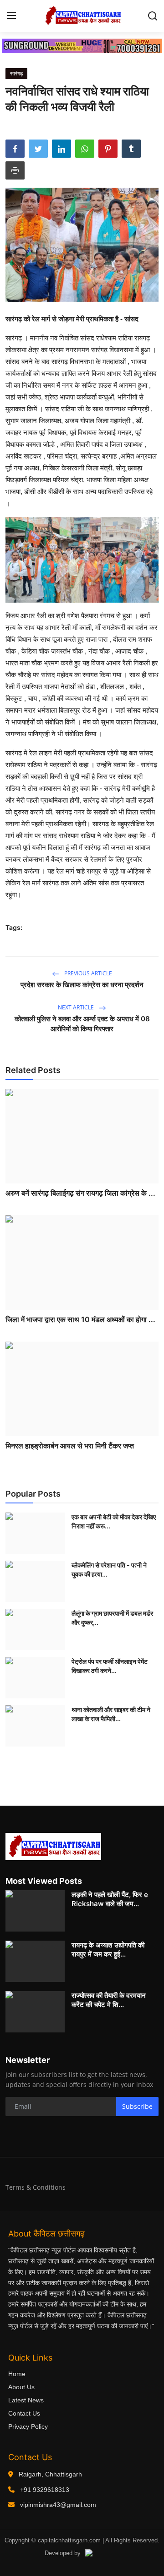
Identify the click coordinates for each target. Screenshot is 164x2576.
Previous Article (87, 973)
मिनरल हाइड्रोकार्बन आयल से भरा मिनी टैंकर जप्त (70, 1446)
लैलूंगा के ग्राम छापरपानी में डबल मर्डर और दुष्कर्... (112, 1618)
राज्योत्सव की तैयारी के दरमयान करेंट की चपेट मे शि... (109, 2000)
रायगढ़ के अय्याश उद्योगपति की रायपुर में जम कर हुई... (108, 1949)
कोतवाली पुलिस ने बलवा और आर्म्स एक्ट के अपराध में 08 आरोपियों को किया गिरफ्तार (82, 1024)
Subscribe (137, 2106)
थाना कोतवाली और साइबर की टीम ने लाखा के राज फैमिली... (111, 1714)
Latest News (26, 2400)
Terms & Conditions (36, 2187)
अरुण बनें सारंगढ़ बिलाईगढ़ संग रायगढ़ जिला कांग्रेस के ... (80, 1193)
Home (17, 2374)
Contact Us (24, 2413)
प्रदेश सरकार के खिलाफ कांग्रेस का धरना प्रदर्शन (82, 985)
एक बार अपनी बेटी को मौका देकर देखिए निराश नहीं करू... (114, 1521)
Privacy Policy (28, 2426)
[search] (153, 16)
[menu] (11, 16)
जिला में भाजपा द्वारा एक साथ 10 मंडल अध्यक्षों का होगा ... (80, 1319)
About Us (21, 2387)
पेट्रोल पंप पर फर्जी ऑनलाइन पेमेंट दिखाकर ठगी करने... (110, 1666)
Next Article (77, 1007)
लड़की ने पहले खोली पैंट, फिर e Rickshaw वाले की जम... (110, 1899)
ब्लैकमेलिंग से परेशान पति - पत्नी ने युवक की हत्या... (109, 1570)
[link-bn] (82, 46)
